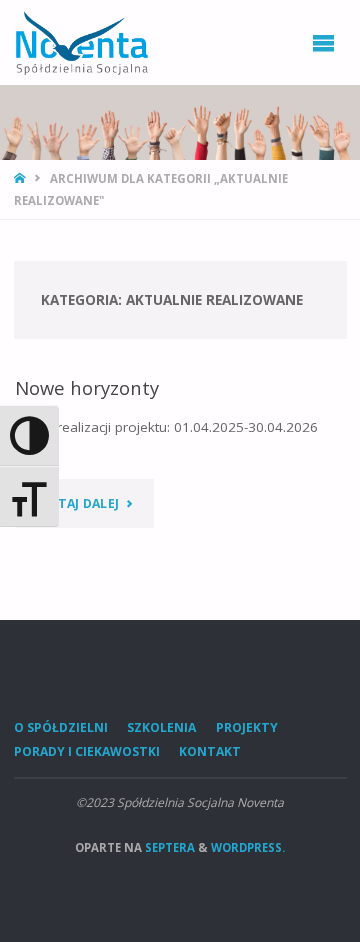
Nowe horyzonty (87, 387)
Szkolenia (161, 727)
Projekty (247, 727)
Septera (168, 847)
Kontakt (210, 751)
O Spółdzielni (61, 727)
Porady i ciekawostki (87, 751)
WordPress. (248, 847)
